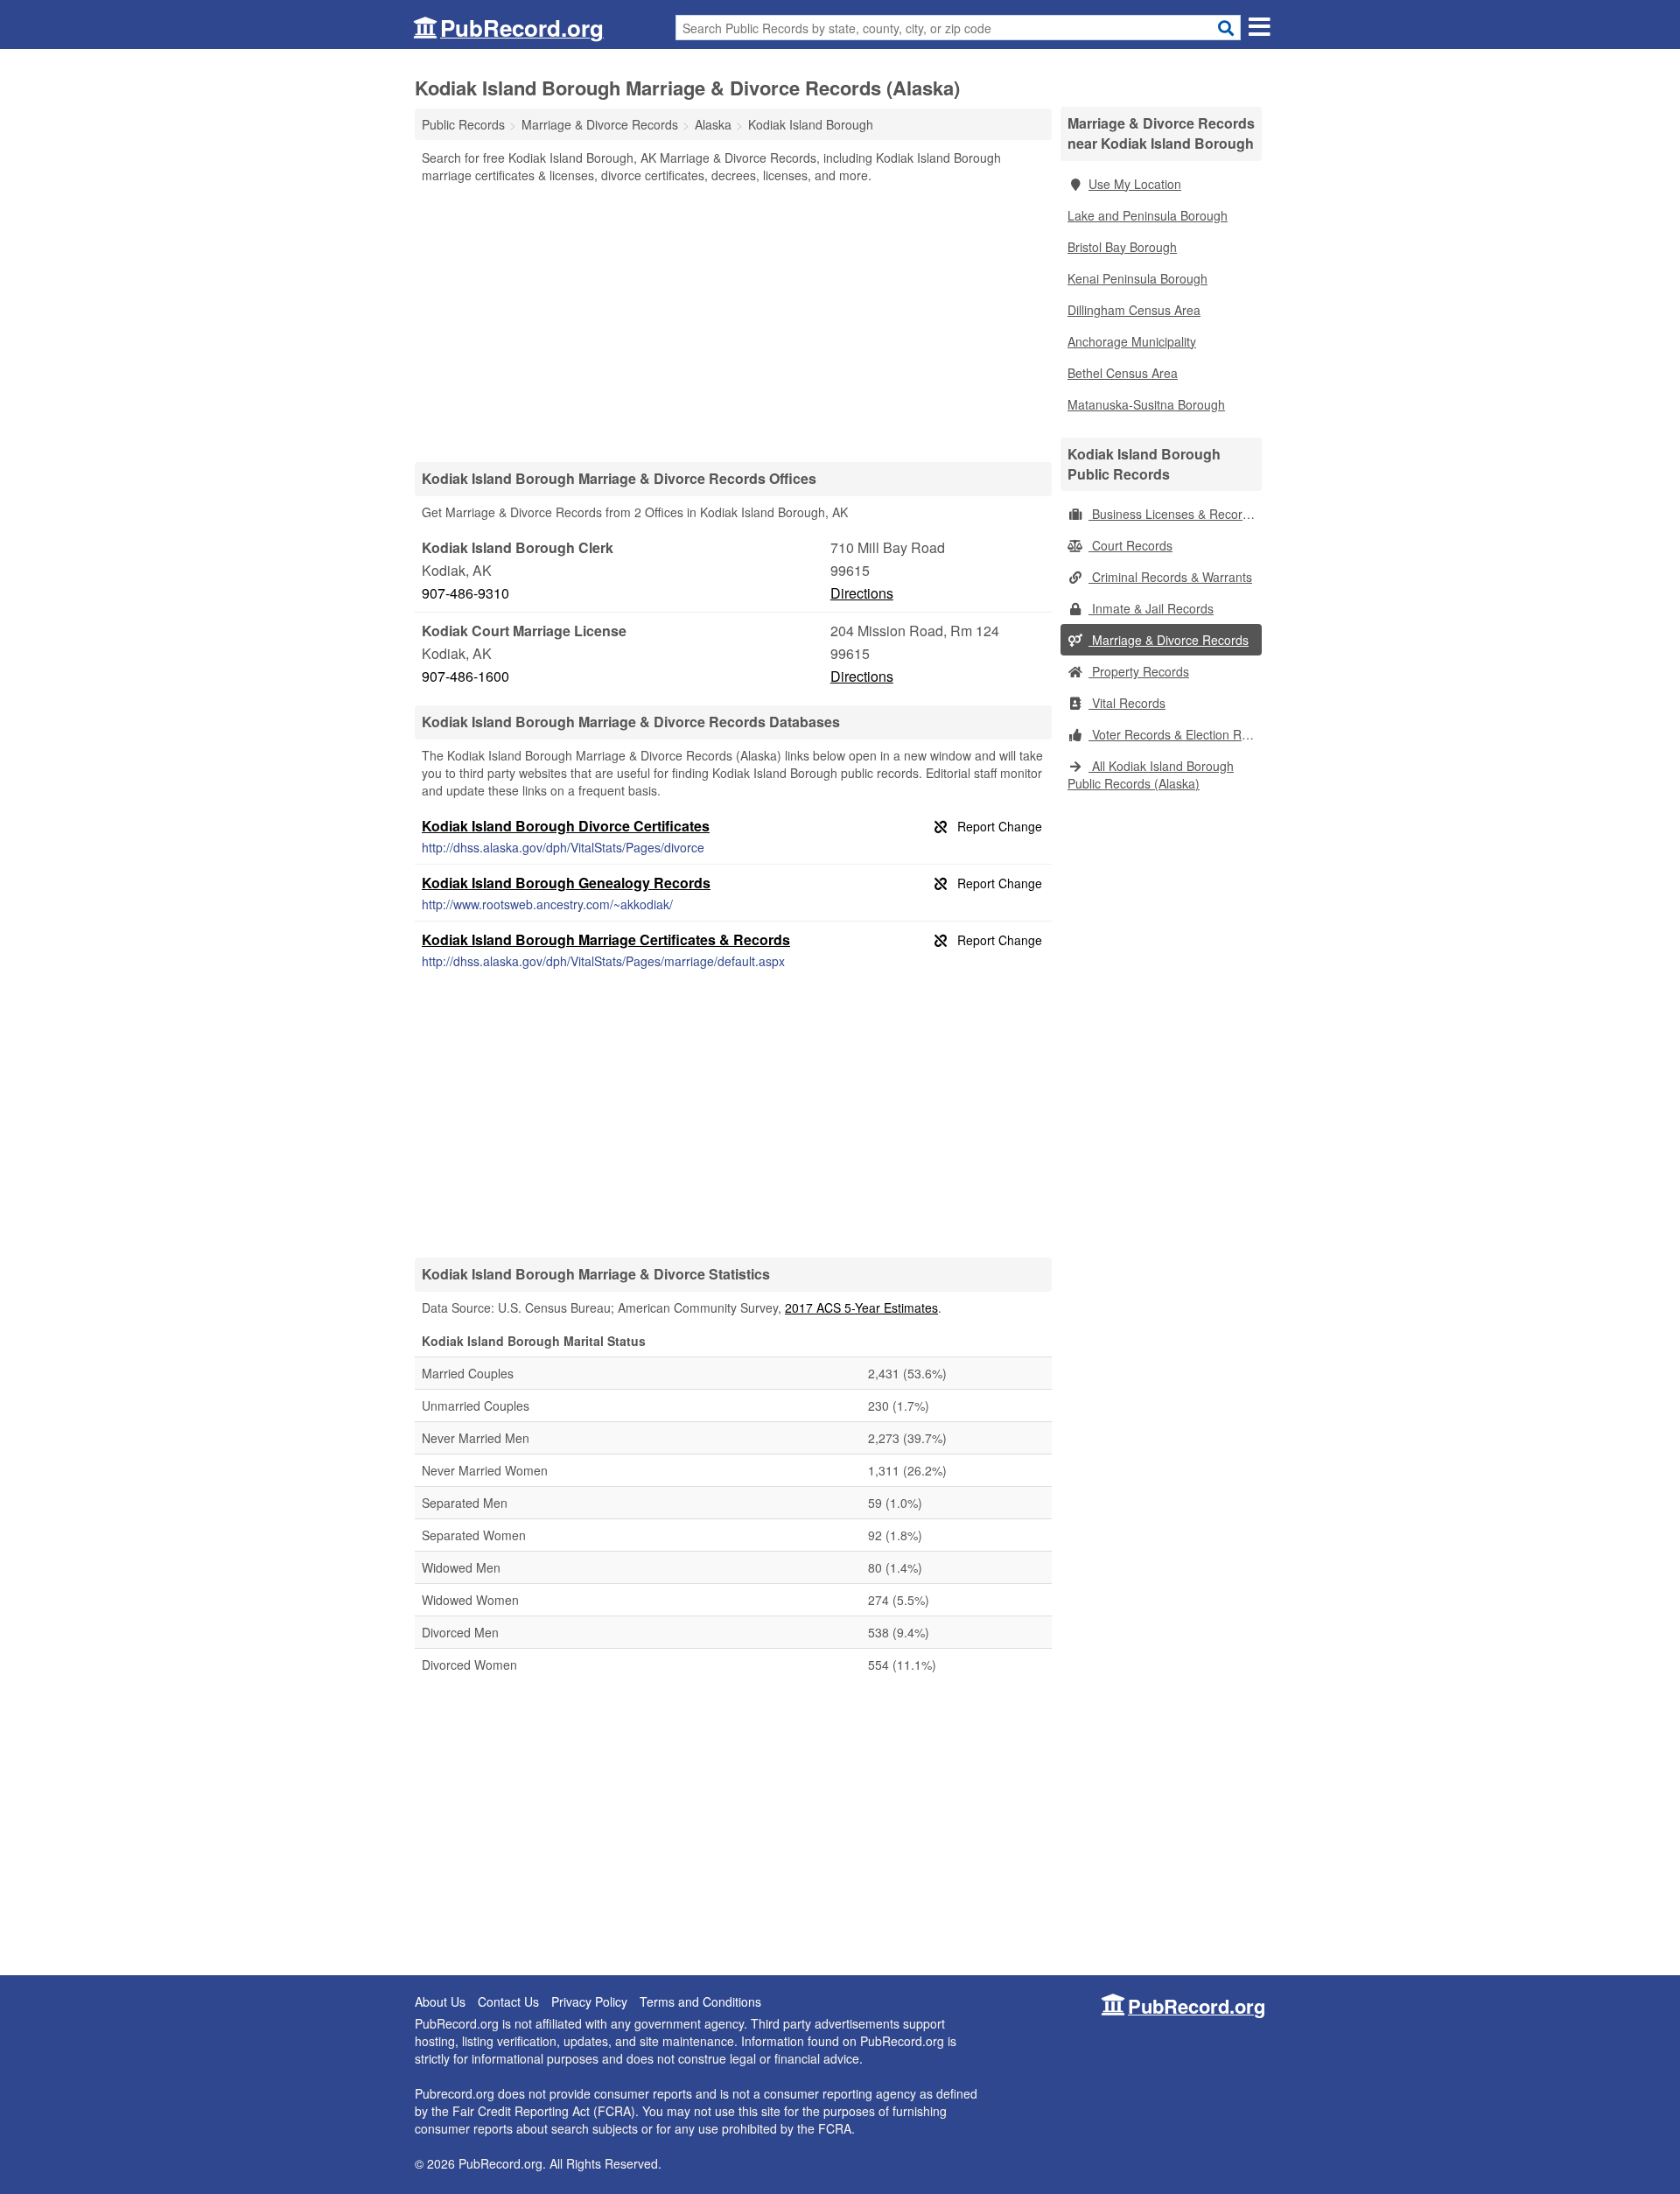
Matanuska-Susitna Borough (1146, 404)
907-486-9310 (465, 593)
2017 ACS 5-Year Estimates (861, 1307)
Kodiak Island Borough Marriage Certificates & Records (606, 939)
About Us (440, 2001)
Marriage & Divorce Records (1169, 640)
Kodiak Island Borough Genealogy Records (566, 883)
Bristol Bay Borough (1122, 247)
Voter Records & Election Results (1175, 734)
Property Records (1139, 671)
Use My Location (1135, 184)
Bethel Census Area (1123, 373)
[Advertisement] (733, 322)
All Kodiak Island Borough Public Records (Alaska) (1151, 775)
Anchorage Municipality (1132, 341)
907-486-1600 (465, 676)
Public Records (463, 124)
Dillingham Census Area (1134, 310)
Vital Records (1127, 703)
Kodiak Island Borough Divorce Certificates (566, 826)
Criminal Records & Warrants (1170, 577)
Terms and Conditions (700, 2001)
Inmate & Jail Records (1151, 608)
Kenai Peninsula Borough (1137, 278)
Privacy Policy (589, 2001)
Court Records (1130, 545)
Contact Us (508, 2001)
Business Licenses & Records (1172, 514)
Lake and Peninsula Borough (1148, 215)
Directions (862, 593)
